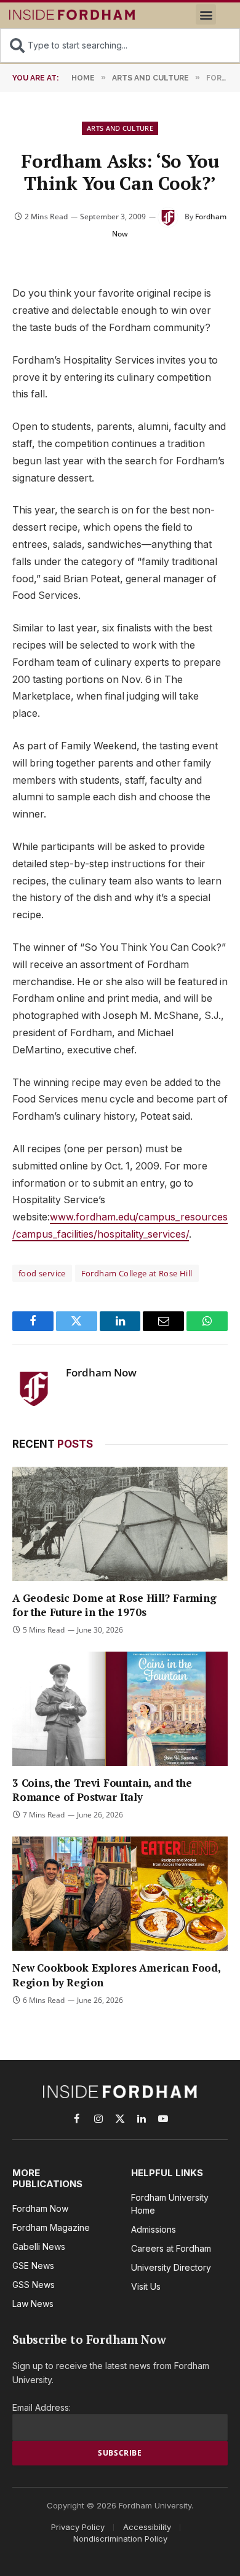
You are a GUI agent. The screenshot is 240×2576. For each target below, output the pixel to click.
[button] (206, 14)
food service (42, 1273)
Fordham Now (101, 1373)
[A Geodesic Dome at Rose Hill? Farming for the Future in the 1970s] (120, 1524)
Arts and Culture (120, 128)
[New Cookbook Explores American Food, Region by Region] (120, 1894)
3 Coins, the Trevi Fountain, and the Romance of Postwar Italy (102, 1790)
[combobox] (120, 45)
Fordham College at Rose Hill (137, 1273)
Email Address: (42, 2407)
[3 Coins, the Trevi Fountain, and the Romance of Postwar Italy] (120, 1709)
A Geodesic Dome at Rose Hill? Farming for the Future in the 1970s (114, 1605)
